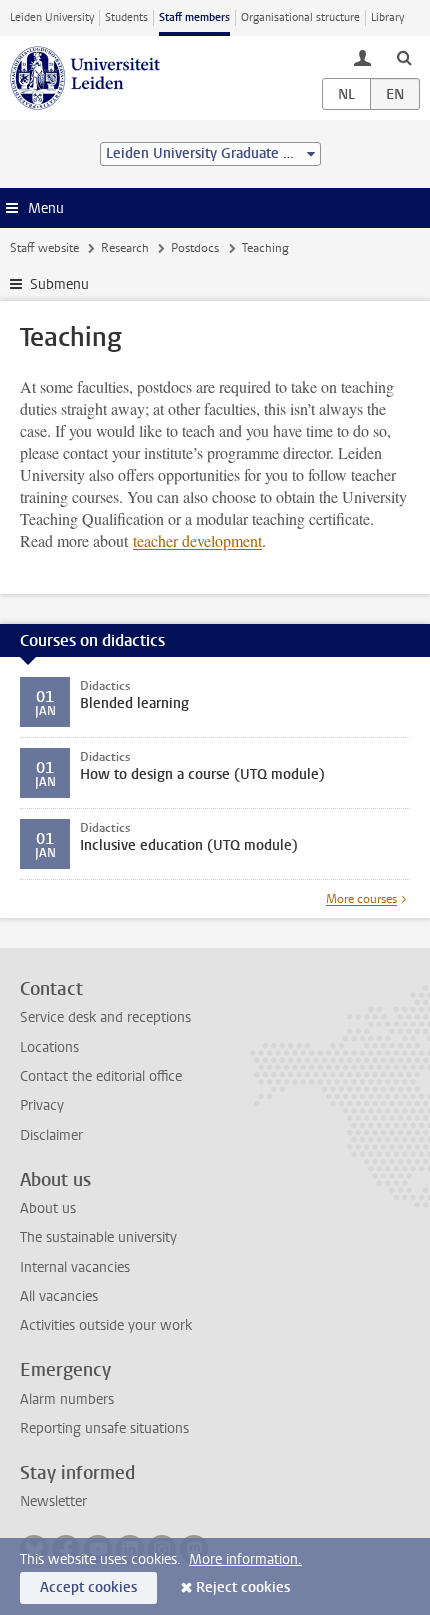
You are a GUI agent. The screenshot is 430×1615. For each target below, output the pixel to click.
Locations (49, 1047)
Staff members (194, 17)
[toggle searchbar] (404, 57)
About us (48, 1208)
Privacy (42, 1105)
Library (387, 17)
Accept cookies (88, 1587)
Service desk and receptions (105, 1017)
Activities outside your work (106, 1325)
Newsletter (53, 1501)
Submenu (59, 284)
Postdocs (195, 248)
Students (126, 17)
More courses (361, 899)
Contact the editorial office (101, 1076)
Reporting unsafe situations (104, 1428)
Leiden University (52, 17)
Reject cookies (243, 1587)
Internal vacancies (75, 1267)
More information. (245, 1559)
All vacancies (59, 1296)
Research (125, 248)
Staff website (44, 248)
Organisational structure (300, 17)
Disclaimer (51, 1135)
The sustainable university (98, 1237)
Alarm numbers (67, 1399)
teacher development (197, 540)
